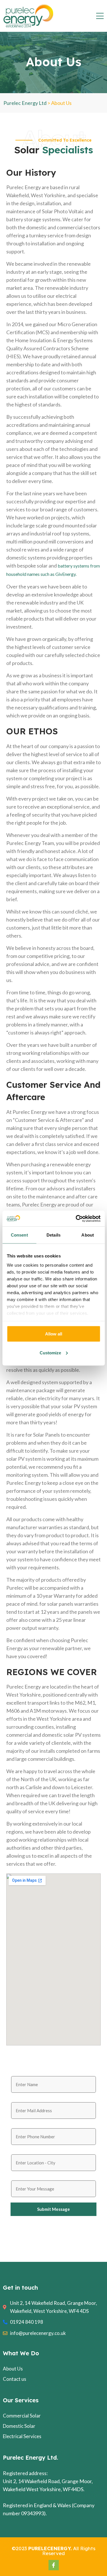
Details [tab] (53, 1235)
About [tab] (88, 1235)
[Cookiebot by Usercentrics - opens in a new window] (76, 1218)
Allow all (54, 1334)
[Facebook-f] (54, 2565)
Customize (50, 1352)
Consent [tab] (19, 1235)
